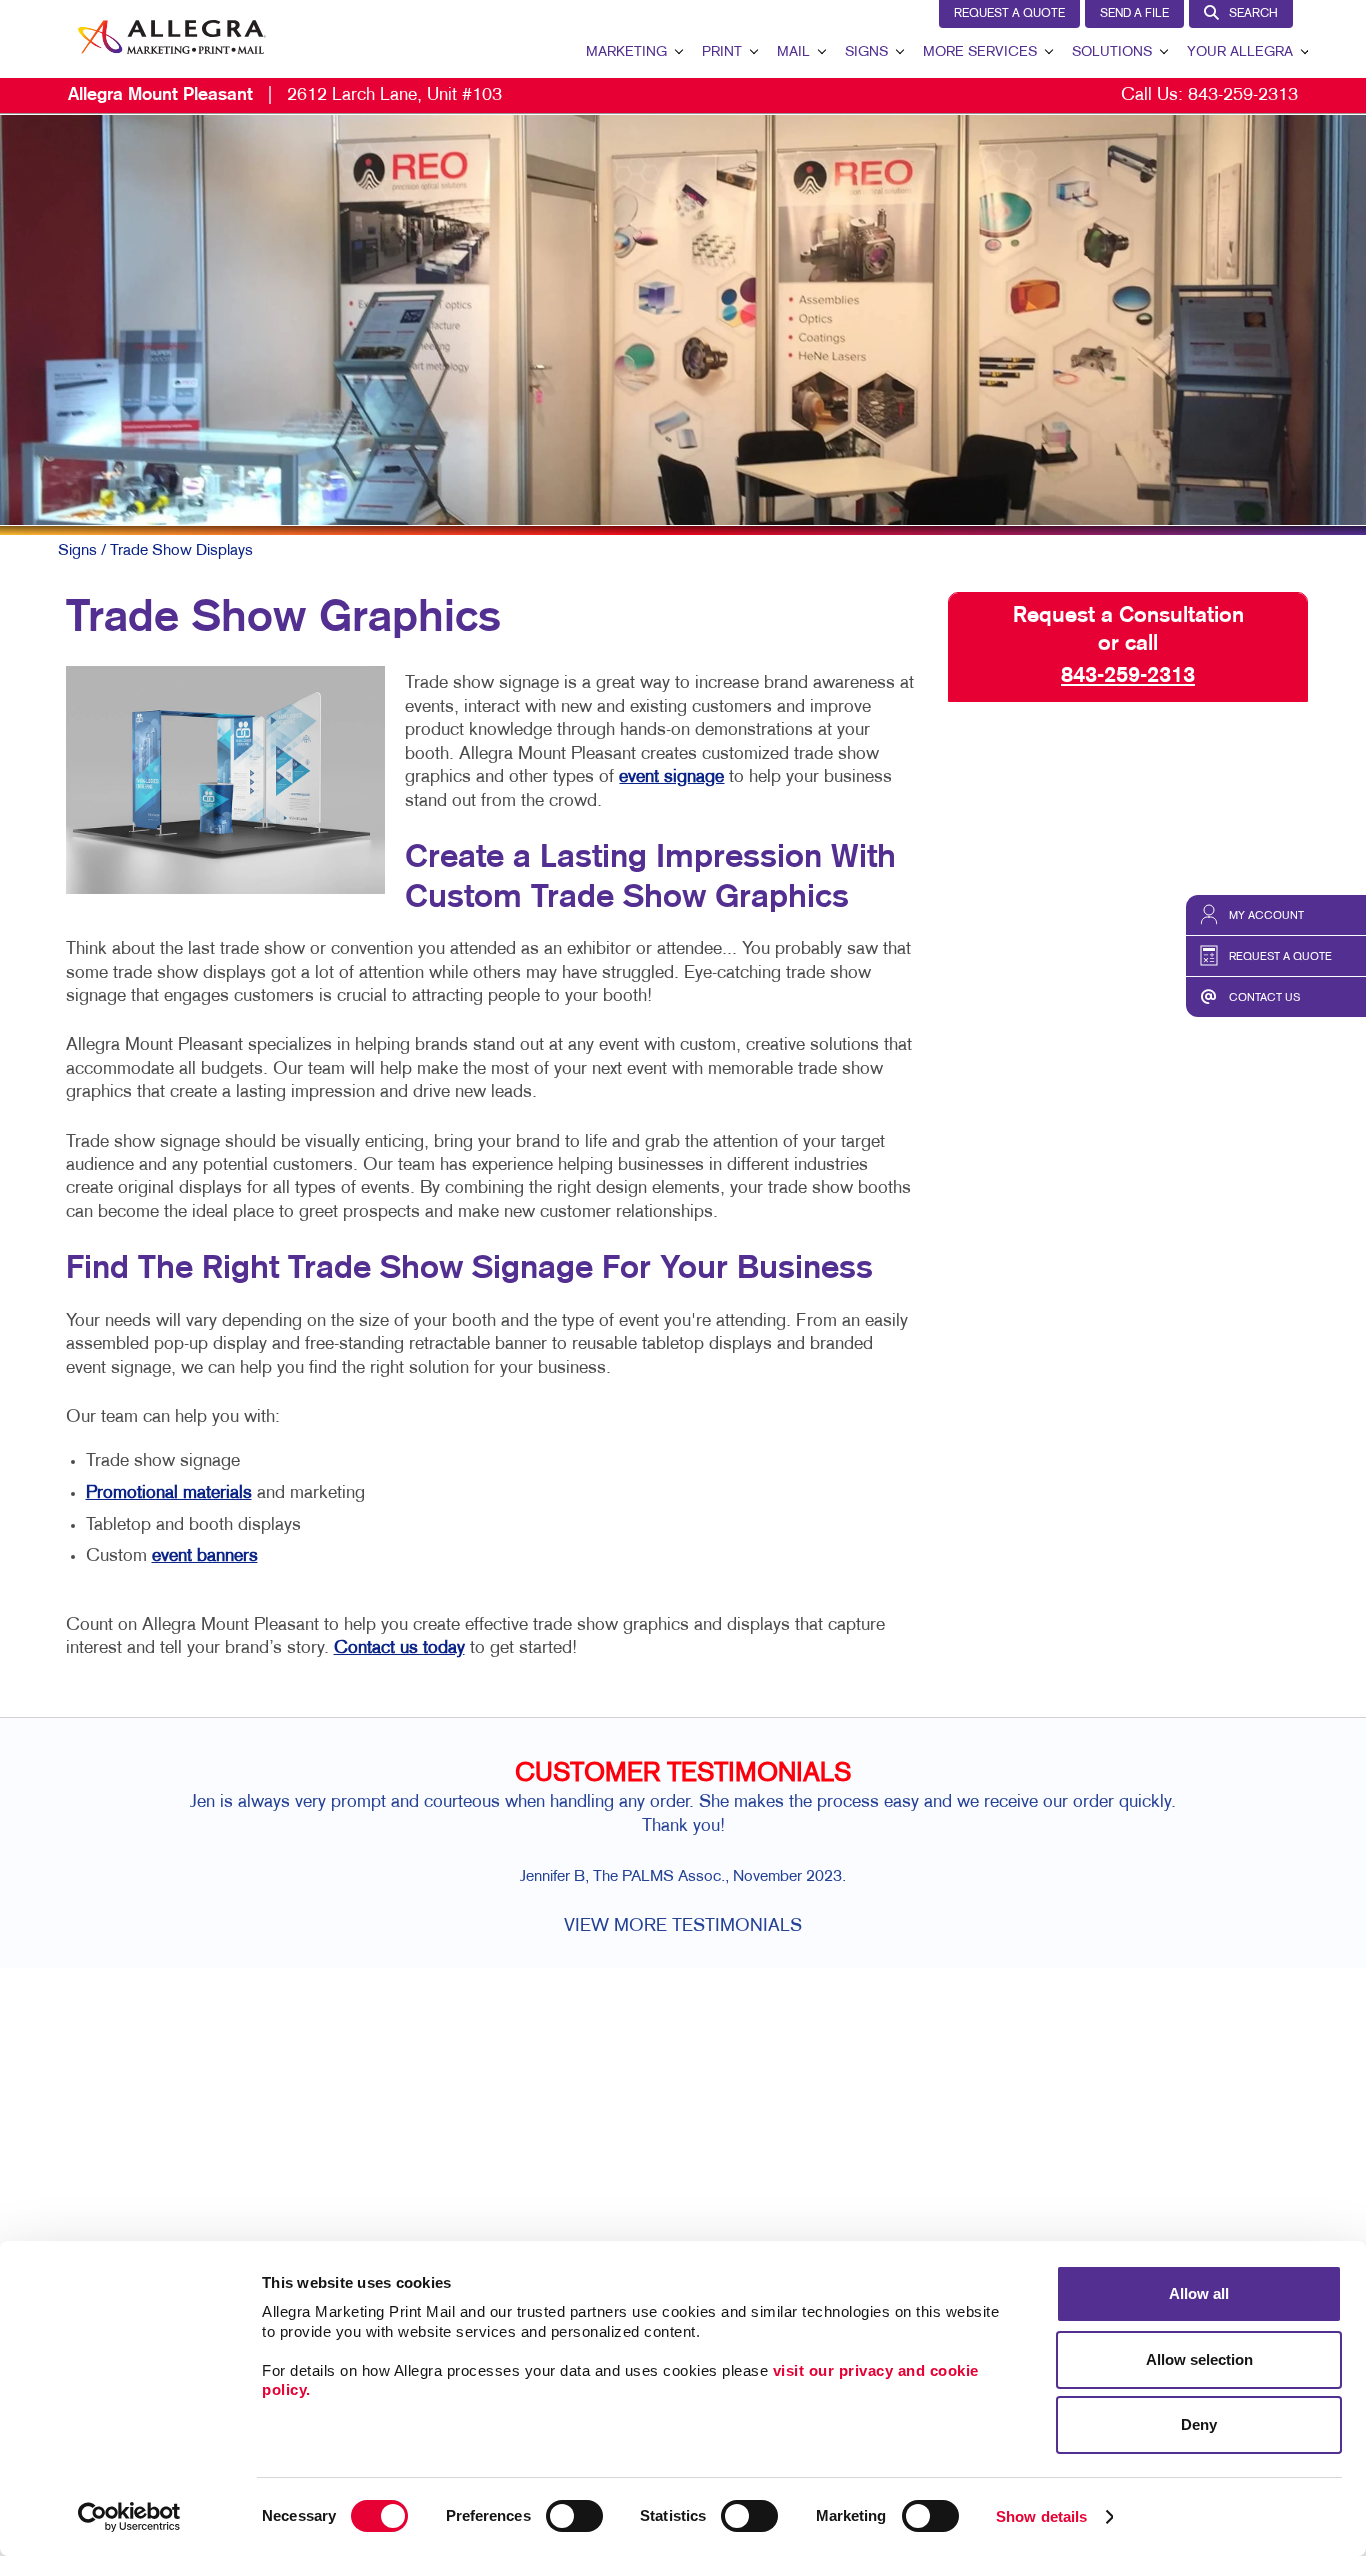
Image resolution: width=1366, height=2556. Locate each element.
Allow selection (1199, 2359)
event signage (671, 777)
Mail (793, 52)
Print (722, 52)
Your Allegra (1240, 52)
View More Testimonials (683, 1926)
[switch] (574, 2516)
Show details (1041, 2516)
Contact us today (399, 1648)
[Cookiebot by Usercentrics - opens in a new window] (129, 2517)
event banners (205, 1556)
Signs (866, 52)
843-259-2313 (1243, 95)
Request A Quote (1009, 14)
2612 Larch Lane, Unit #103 (285, 95)
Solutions (1112, 52)
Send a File (1134, 14)
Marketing (626, 52)
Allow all (1199, 2293)
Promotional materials (169, 1493)
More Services (980, 52)
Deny (1199, 2424)
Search (1253, 14)
